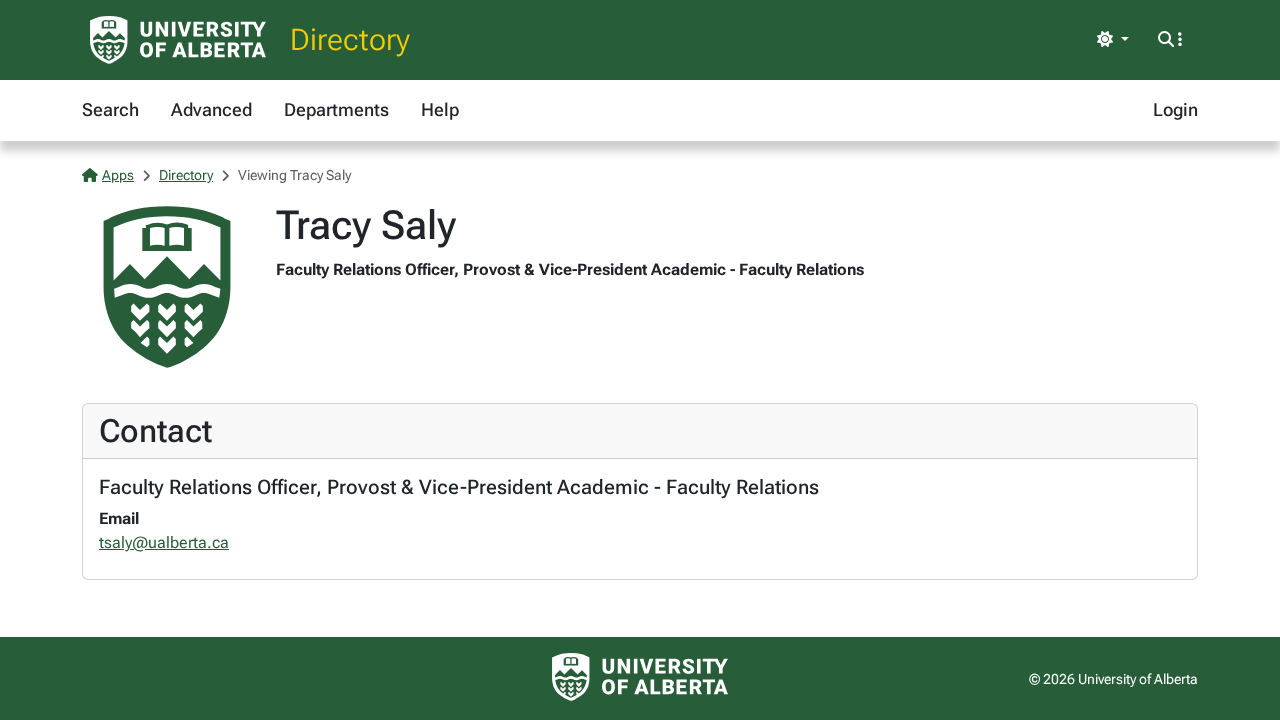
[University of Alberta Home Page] (178, 40)
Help (440, 109)
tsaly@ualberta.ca (164, 542)
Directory (350, 39)
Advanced (211, 109)
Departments (336, 109)
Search (110, 109)
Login (1175, 109)
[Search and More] (1170, 40)
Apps (118, 175)
